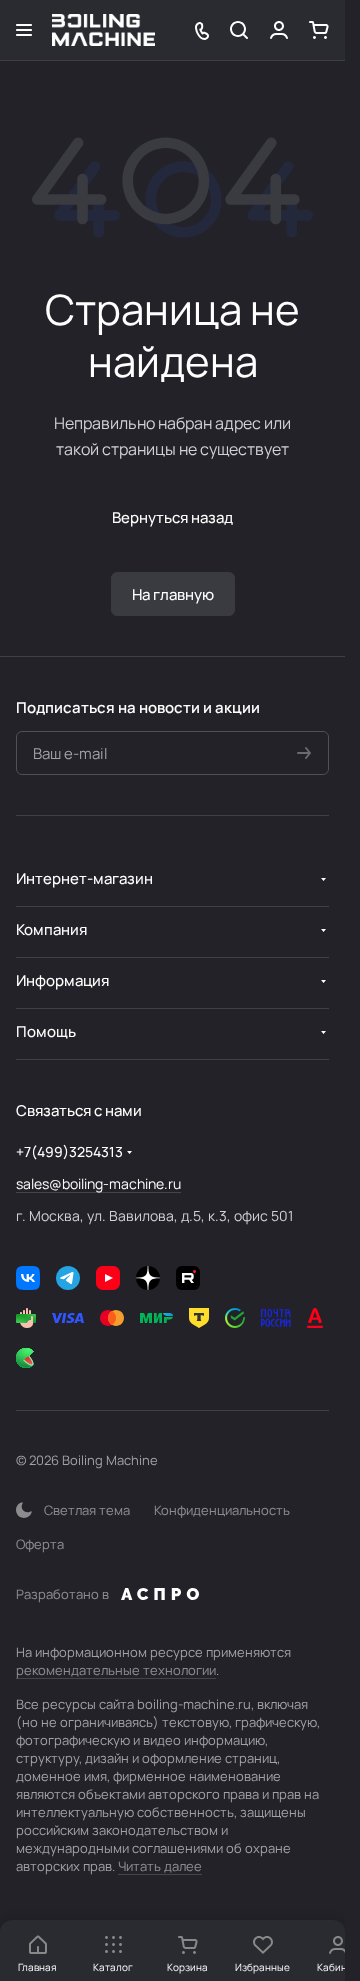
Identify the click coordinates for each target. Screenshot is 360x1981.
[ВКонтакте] (28, 1278)
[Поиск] (239, 30)
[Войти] (279, 30)
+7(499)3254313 (69, 1151)
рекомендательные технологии (116, 1670)
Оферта (40, 1544)
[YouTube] (108, 1278)
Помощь (46, 1031)
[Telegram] (68, 1278)
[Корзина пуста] (319, 30)
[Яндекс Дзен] (148, 1278)
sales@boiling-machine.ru (98, 1183)
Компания (51, 929)
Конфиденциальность (222, 1510)
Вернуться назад (172, 517)
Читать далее (160, 1866)
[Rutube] (188, 1278)
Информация (62, 980)
